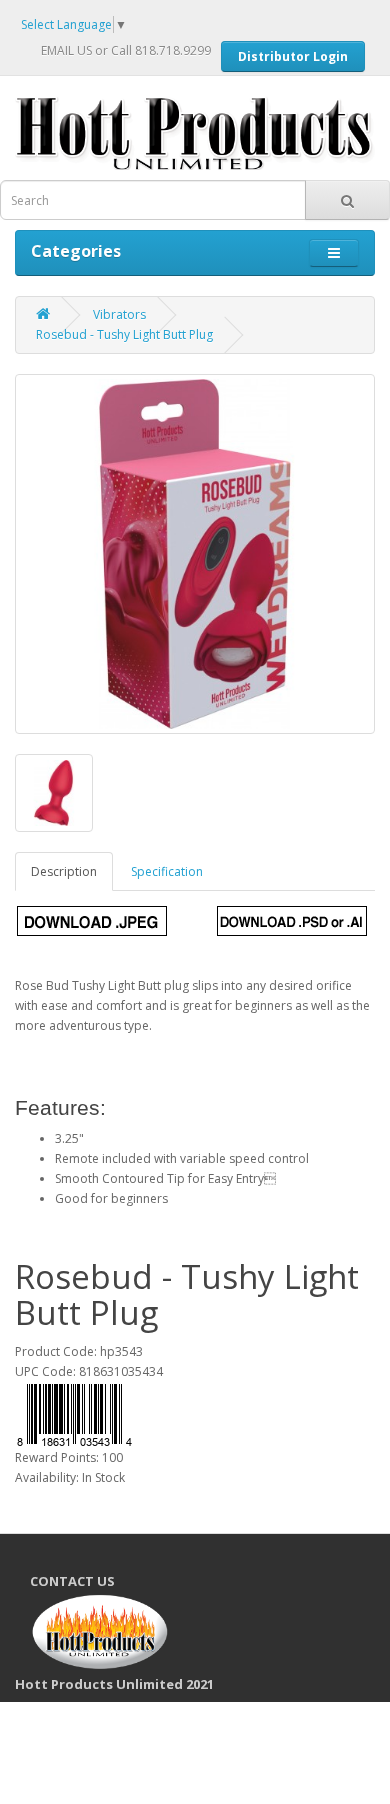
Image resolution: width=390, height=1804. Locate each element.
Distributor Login (293, 56)
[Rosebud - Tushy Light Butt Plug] (195, 554)
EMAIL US (66, 50)
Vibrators (119, 314)
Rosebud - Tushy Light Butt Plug (124, 334)
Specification (167, 871)
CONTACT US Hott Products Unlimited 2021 (122, 1632)
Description (64, 871)
